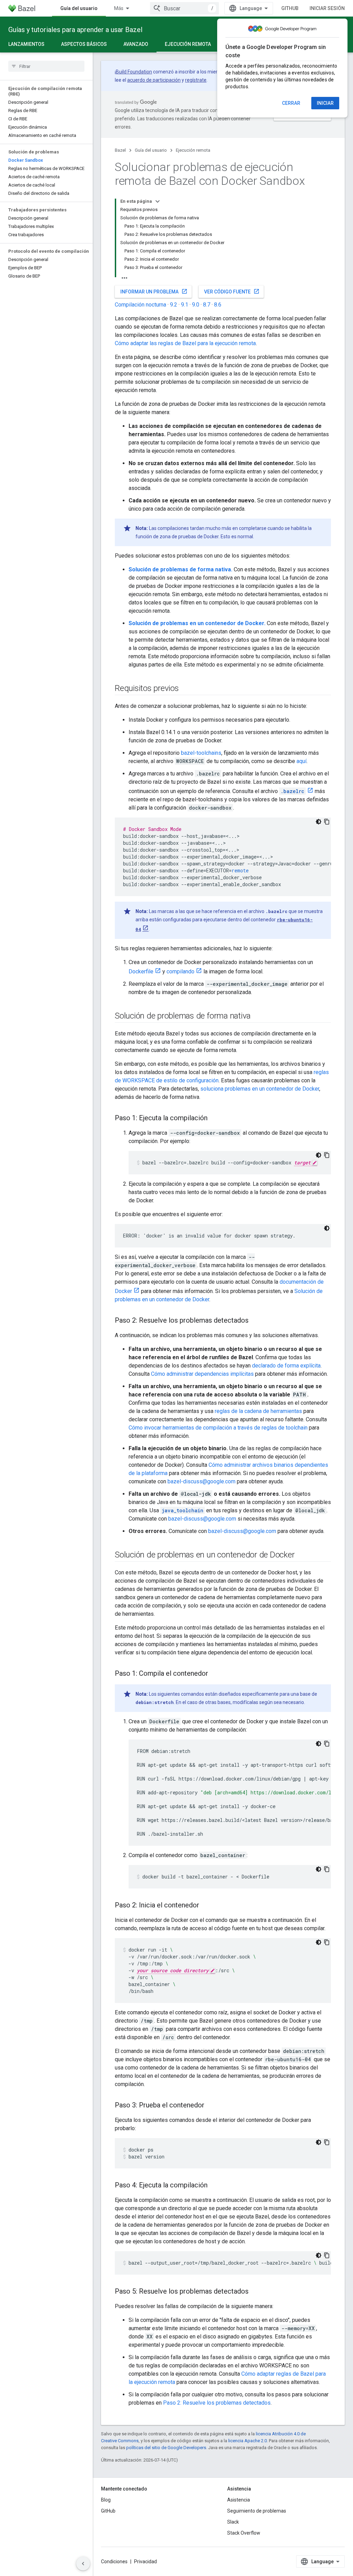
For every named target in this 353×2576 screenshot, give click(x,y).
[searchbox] (46, 66)
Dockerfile (141, 971)
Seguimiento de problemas (257, 2511)
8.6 (218, 305)
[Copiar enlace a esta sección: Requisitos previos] (186, 689)
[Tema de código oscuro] (319, 822)
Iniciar (325, 103)
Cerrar (291, 103)
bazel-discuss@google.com (201, 1481)
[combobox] (184, 8)
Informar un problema (154, 291)
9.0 (196, 305)
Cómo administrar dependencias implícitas (202, 1374)
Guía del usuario (79, 8)
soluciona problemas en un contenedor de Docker (260, 1089)
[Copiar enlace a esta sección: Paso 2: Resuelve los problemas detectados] (255, 1321)
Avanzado (136, 44)
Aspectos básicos (84, 44)
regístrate (196, 80)
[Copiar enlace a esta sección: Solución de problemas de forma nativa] (258, 1016)
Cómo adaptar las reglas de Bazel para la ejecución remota (185, 343)
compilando (180, 971)
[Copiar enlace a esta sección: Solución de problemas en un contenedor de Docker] (301, 1555)
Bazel (120, 150)
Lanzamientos (26, 44)
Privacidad (145, 2562)
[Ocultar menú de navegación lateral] (83, 2564)
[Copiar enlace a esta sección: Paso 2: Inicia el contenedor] (206, 1906)
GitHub (290, 8)
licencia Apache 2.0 (248, 2441)
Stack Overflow (244, 2533)
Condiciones (114, 2562)
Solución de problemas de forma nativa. (180, 569)
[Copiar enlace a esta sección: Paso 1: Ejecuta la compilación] (214, 1119)
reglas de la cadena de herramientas (258, 1411)
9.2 (174, 305)
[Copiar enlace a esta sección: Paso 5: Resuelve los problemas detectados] (255, 2292)
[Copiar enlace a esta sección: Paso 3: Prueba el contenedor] (211, 2106)
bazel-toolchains (201, 753)
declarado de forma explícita (286, 1366)
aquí (301, 761)
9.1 (185, 305)
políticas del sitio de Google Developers (166, 2448)
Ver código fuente (232, 291)
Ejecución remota (188, 44)
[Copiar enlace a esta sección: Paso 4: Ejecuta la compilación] (214, 2186)
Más (119, 8)
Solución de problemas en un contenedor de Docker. (197, 623)
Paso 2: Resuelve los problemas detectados (217, 2403)
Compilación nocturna (140, 305)
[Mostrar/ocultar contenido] (158, 201)
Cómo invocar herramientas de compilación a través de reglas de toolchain (218, 1428)
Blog (106, 2500)
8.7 (207, 305)
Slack (233, 2522)
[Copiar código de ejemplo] (327, 822)
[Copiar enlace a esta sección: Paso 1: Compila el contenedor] (215, 1674)
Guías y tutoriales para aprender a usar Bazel (75, 30)
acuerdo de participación (154, 80)
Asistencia (239, 2500)
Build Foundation (134, 72)
